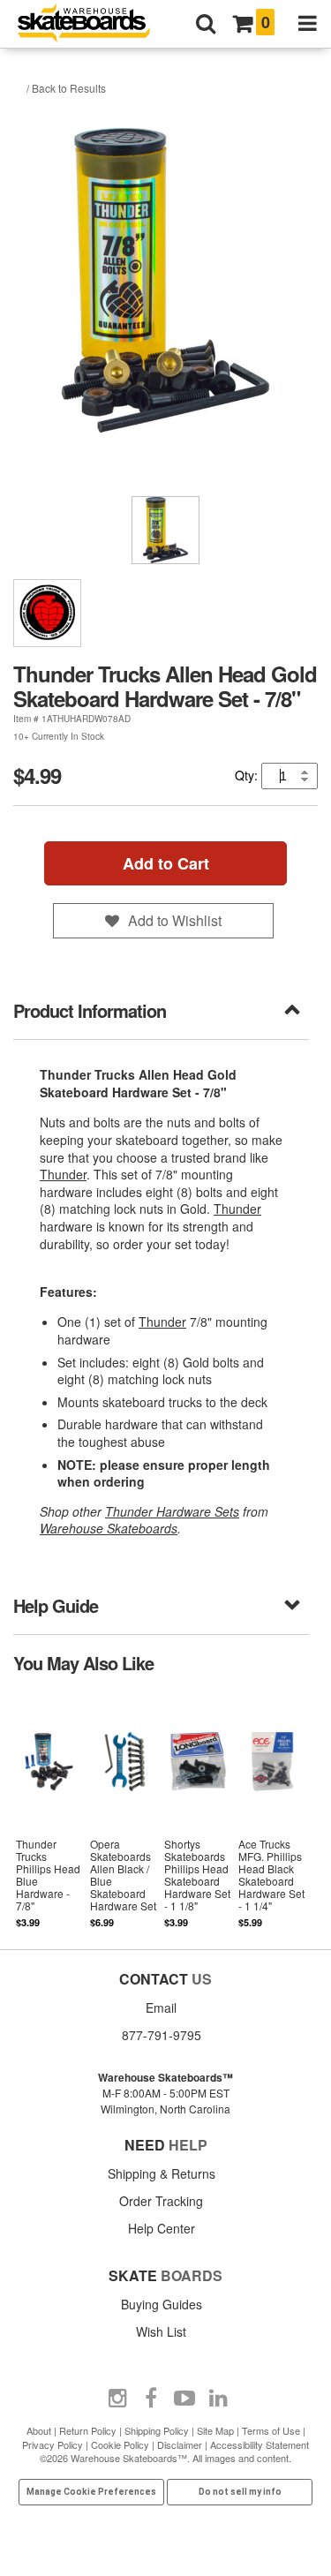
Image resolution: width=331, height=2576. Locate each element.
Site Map (215, 2430)
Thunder (63, 1174)
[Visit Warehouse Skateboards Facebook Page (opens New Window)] (151, 2399)
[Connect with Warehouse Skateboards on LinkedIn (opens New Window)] (218, 2399)
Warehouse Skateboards (109, 1528)
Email (161, 2007)
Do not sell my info (240, 2492)
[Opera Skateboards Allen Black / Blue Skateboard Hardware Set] (124, 1811)
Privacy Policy (53, 2444)
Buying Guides (162, 2304)
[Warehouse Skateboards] (93, 24)
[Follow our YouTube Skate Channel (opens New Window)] (184, 2399)
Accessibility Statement (260, 2444)
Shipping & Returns (162, 2173)
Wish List (161, 2331)
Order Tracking (161, 2201)
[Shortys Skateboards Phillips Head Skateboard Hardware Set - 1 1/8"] (198, 1811)
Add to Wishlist (175, 920)
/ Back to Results (66, 88)
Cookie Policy (120, 2444)
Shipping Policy (157, 2430)
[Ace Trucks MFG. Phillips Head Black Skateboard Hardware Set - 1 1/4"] (272, 1811)
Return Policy (88, 2430)
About (39, 2430)
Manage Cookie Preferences (91, 2492)
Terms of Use (271, 2430)
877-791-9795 (162, 2035)
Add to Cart (166, 863)
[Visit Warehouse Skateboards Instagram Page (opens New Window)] (117, 2399)
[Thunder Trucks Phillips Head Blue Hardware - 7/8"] (50, 1811)
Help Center (162, 2228)
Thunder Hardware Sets (172, 1511)
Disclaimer (180, 2444)
